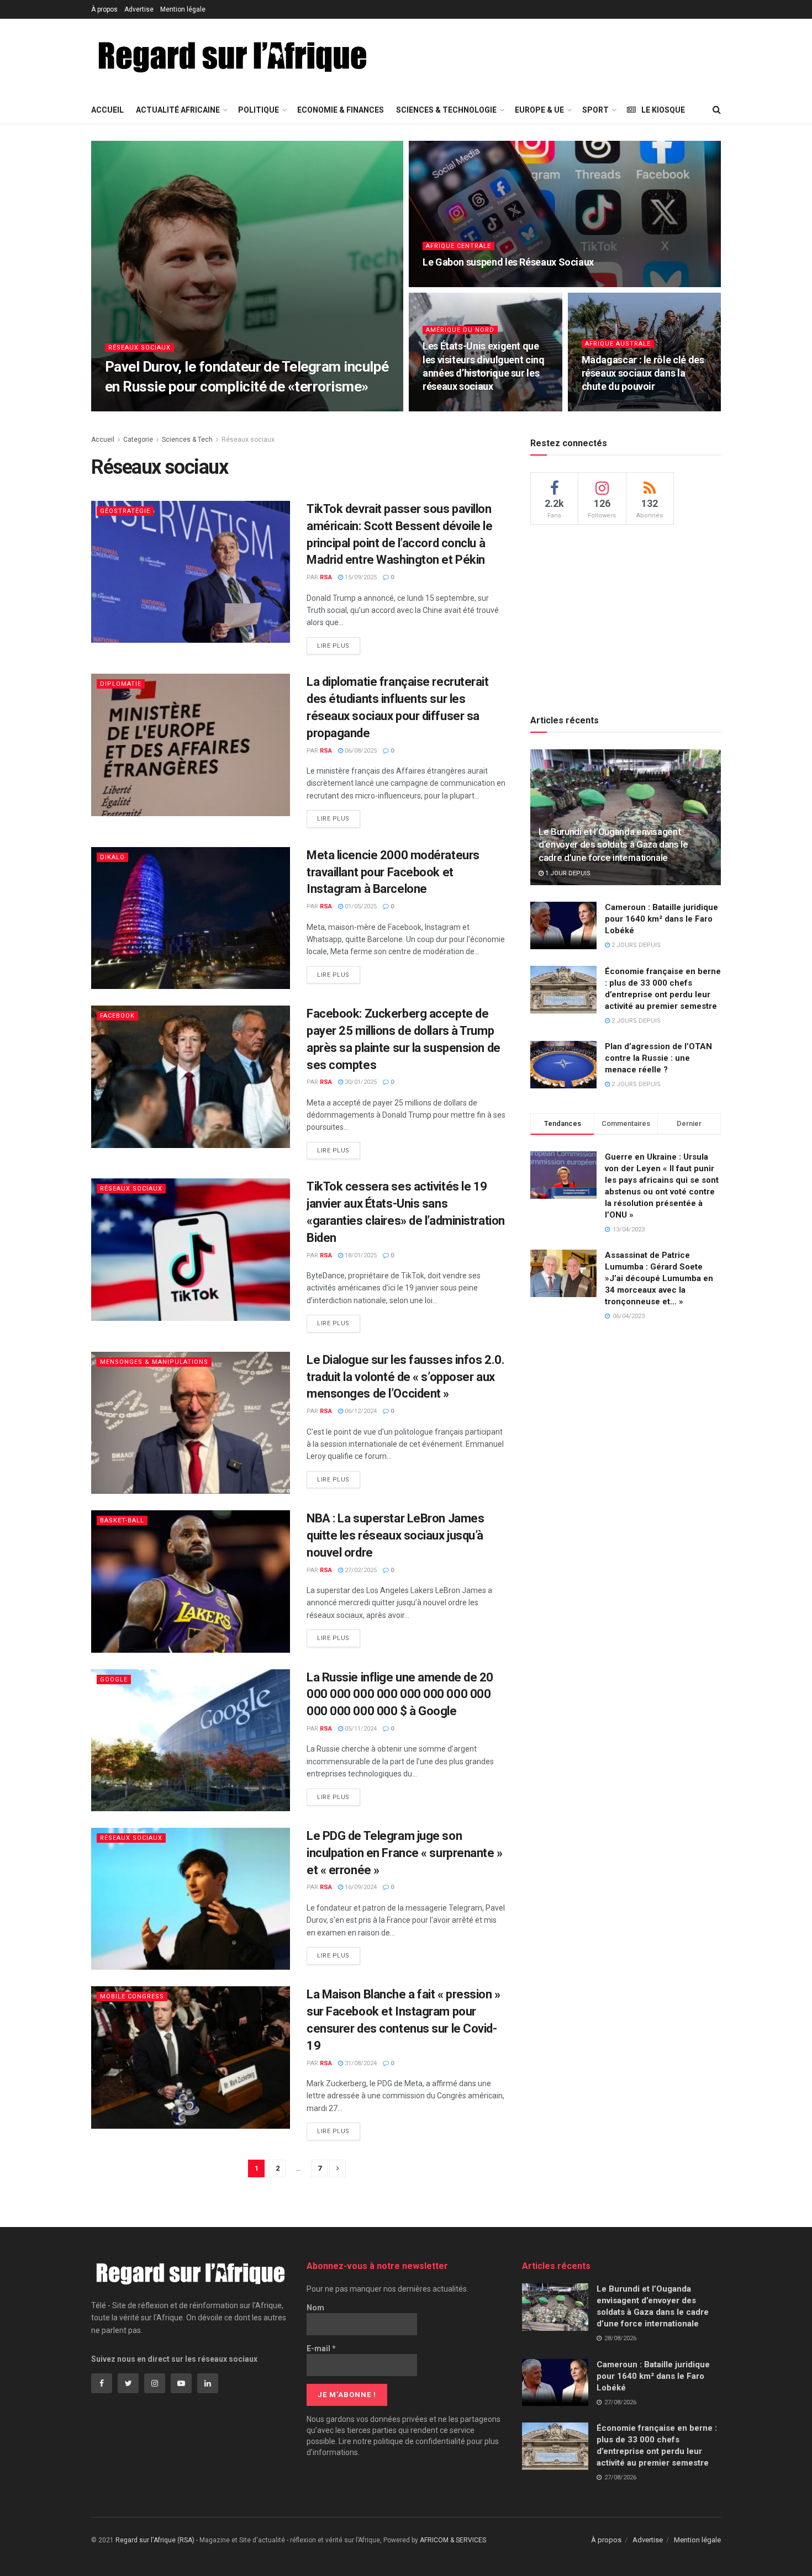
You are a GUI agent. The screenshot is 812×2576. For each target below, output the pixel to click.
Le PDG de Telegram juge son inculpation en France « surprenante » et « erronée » (405, 1853)
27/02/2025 (360, 1570)
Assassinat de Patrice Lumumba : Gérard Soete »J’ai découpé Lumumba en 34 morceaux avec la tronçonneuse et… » (659, 1278)
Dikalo (112, 857)
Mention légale (183, 9)
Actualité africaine (178, 110)
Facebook (117, 1016)
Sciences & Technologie (446, 110)
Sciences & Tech (187, 440)
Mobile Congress (132, 1996)
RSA (124, 408)
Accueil (107, 110)
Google (114, 1680)
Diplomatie (121, 684)
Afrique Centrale (458, 246)
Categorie (138, 440)
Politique (259, 110)
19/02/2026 (444, 284)
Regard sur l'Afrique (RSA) (155, 2540)
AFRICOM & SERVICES (453, 2540)
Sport (595, 110)
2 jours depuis (635, 945)
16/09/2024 (360, 1887)
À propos (104, 9)
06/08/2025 (360, 751)
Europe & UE (539, 110)
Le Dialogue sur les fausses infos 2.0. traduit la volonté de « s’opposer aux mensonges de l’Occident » (405, 1377)
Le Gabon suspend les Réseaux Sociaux (508, 262)
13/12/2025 (444, 408)
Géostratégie (125, 511)
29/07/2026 (158, 408)
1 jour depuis (567, 873)
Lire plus (333, 646)
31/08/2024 (360, 2063)
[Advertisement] (590, 56)
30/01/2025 (360, 1082)
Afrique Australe (618, 344)
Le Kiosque (663, 110)
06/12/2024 (360, 1411)
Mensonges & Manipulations (154, 1362)
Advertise (139, 9)
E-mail (321, 2348)
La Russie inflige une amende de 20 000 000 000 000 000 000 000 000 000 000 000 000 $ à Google (400, 1694)
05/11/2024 (360, 1729)
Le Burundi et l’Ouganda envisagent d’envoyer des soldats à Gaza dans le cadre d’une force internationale (613, 845)
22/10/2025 (603, 408)
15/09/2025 (360, 577)
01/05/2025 (360, 906)
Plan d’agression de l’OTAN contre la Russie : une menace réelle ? (658, 1058)
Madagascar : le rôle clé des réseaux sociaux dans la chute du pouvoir (643, 373)
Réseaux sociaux (139, 348)
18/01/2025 (360, 1255)
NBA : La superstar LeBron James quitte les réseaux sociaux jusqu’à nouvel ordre (395, 1535)
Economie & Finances (341, 110)
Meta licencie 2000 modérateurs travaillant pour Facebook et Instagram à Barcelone (393, 872)
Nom (315, 2308)
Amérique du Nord (460, 330)
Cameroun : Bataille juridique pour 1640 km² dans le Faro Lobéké (661, 919)
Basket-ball (122, 1520)
